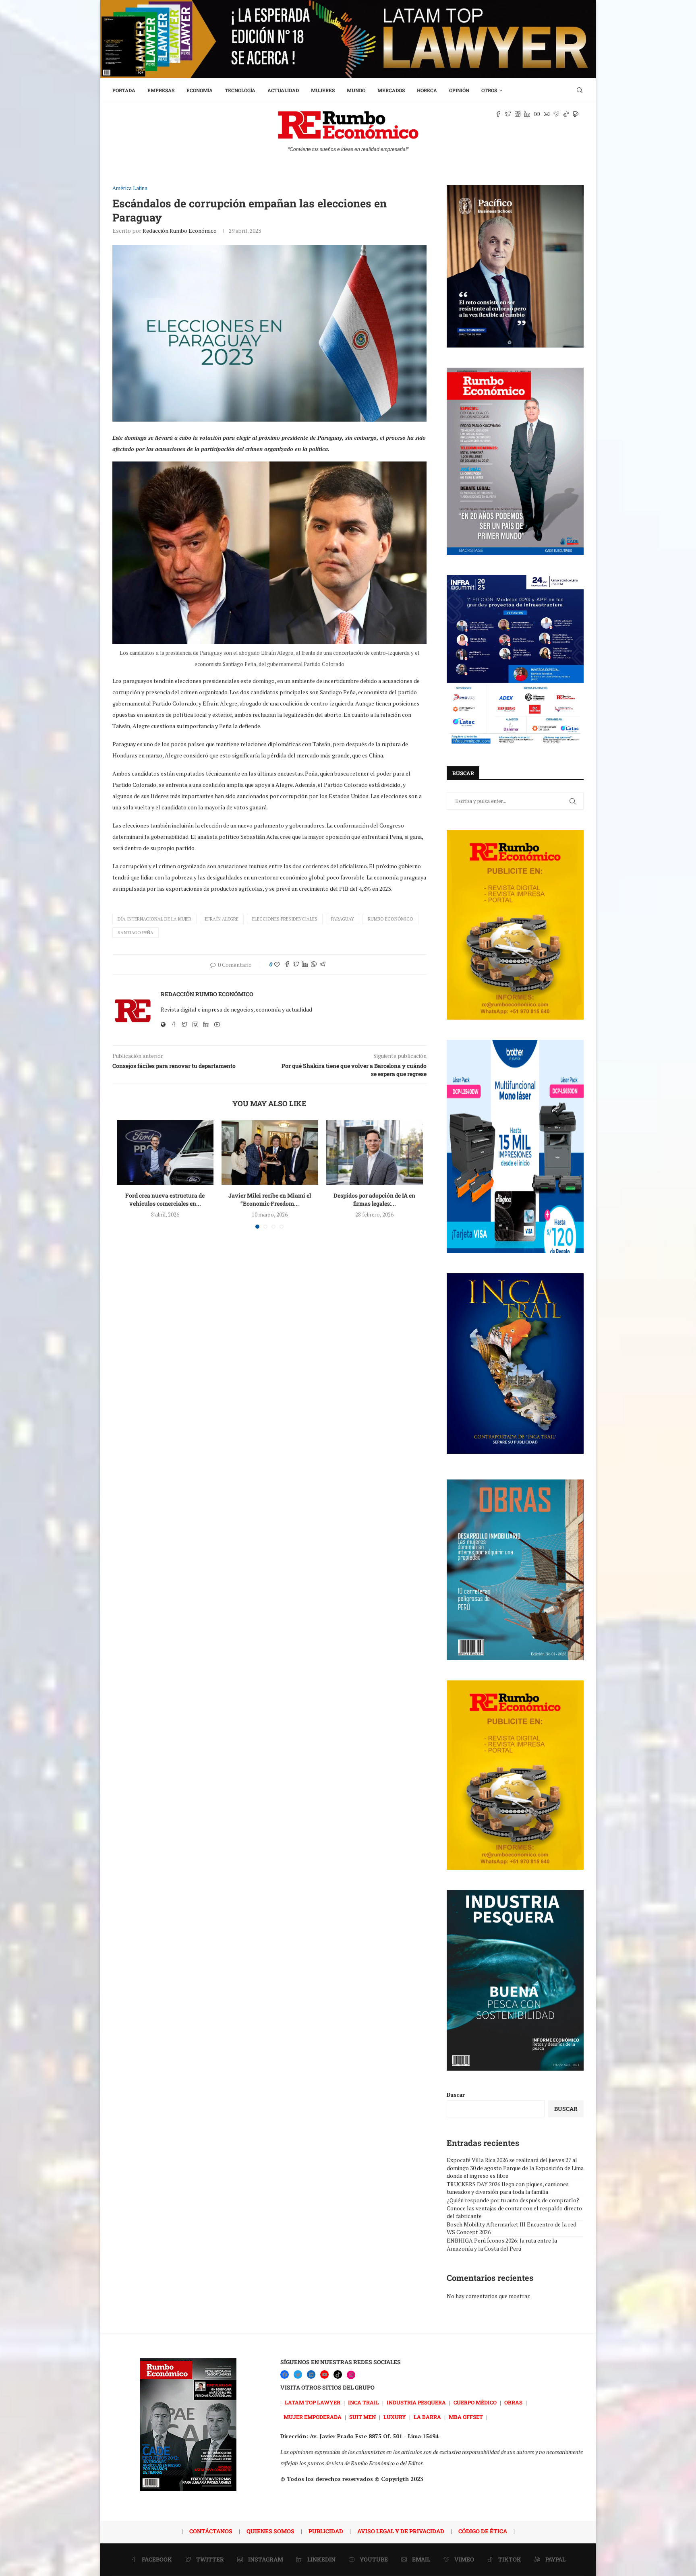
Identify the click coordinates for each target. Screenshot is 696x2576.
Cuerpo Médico (475, 2402)
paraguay (343, 919)
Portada (124, 90)
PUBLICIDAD (326, 2531)
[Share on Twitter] (296, 965)
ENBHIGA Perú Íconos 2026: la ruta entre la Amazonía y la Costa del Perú (502, 2244)
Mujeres (323, 90)
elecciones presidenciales (285, 919)
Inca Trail (364, 2402)
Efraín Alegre (222, 919)
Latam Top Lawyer (313, 2402)
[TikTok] (338, 2374)
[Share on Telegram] (323, 965)
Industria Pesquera (416, 2402)
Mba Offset (466, 2417)
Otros (489, 90)
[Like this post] (277, 965)
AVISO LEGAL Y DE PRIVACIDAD (401, 2531)
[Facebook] (285, 2374)
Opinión (459, 90)
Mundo (356, 90)
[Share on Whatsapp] (314, 965)
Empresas (161, 90)
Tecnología (240, 90)
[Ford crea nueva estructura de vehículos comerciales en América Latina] (165, 1152)
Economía (200, 90)
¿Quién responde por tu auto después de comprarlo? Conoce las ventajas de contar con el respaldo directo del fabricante (514, 2208)
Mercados (391, 90)
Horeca (427, 90)
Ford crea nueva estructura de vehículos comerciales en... (165, 1199)
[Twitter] (298, 2374)
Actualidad (283, 90)
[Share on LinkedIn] (305, 965)
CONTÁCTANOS (211, 2531)
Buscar (456, 2095)
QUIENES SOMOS (270, 2531)
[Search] (580, 90)
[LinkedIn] (311, 2374)
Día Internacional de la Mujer (154, 919)
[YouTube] (324, 2374)
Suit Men (362, 2417)
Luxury (395, 2417)
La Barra (427, 2417)
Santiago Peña (136, 933)
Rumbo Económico (390, 919)
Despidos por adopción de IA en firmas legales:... (374, 1199)
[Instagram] (351, 2375)
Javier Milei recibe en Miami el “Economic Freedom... (270, 1199)
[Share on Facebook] (287, 965)
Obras (513, 2402)
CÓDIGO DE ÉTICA (483, 2531)
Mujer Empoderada (313, 2417)
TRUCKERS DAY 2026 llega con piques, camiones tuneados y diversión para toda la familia (508, 2188)
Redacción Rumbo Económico (180, 231)
